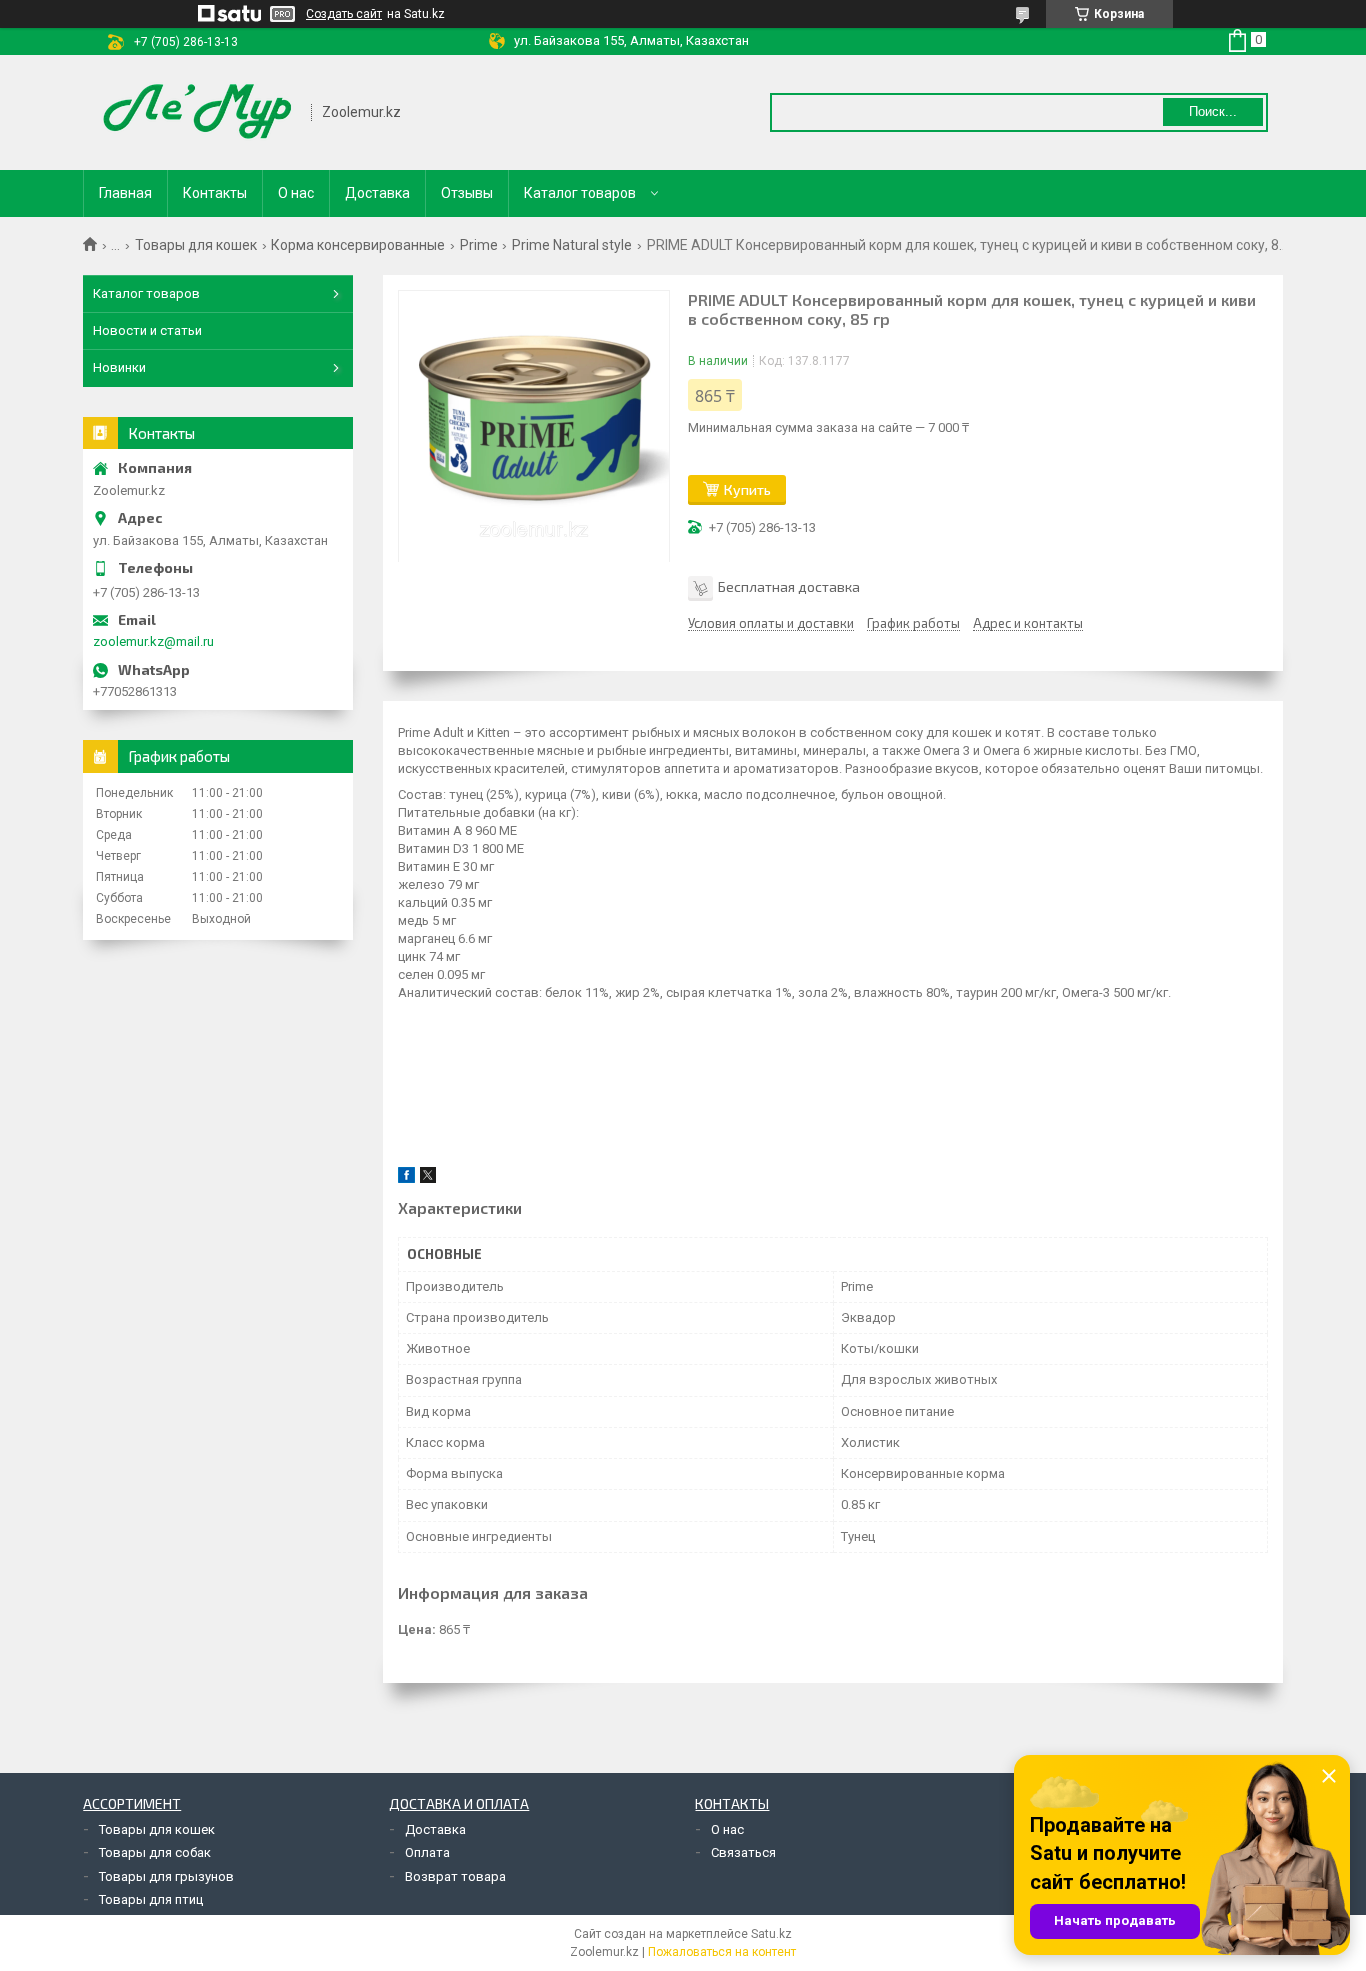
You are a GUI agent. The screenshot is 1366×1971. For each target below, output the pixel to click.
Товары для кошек (196, 245)
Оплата (427, 1852)
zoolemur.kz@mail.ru (153, 641)
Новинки (119, 367)
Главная (125, 193)
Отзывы (467, 193)
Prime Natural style (572, 245)
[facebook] (406, 1178)
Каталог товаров (580, 193)
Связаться (743, 1852)
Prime (479, 245)
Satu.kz (771, 1934)
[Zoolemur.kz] (198, 112)
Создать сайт (344, 14)
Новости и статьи (147, 330)
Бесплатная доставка (789, 586)
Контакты (215, 193)
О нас (296, 193)
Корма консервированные (358, 245)
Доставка (377, 193)
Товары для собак (155, 1852)
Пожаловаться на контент (722, 1952)
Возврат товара (455, 1876)
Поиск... (1213, 111)
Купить (747, 489)
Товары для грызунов (166, 1876)
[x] (428, 1178)
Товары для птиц (151, 1899)
